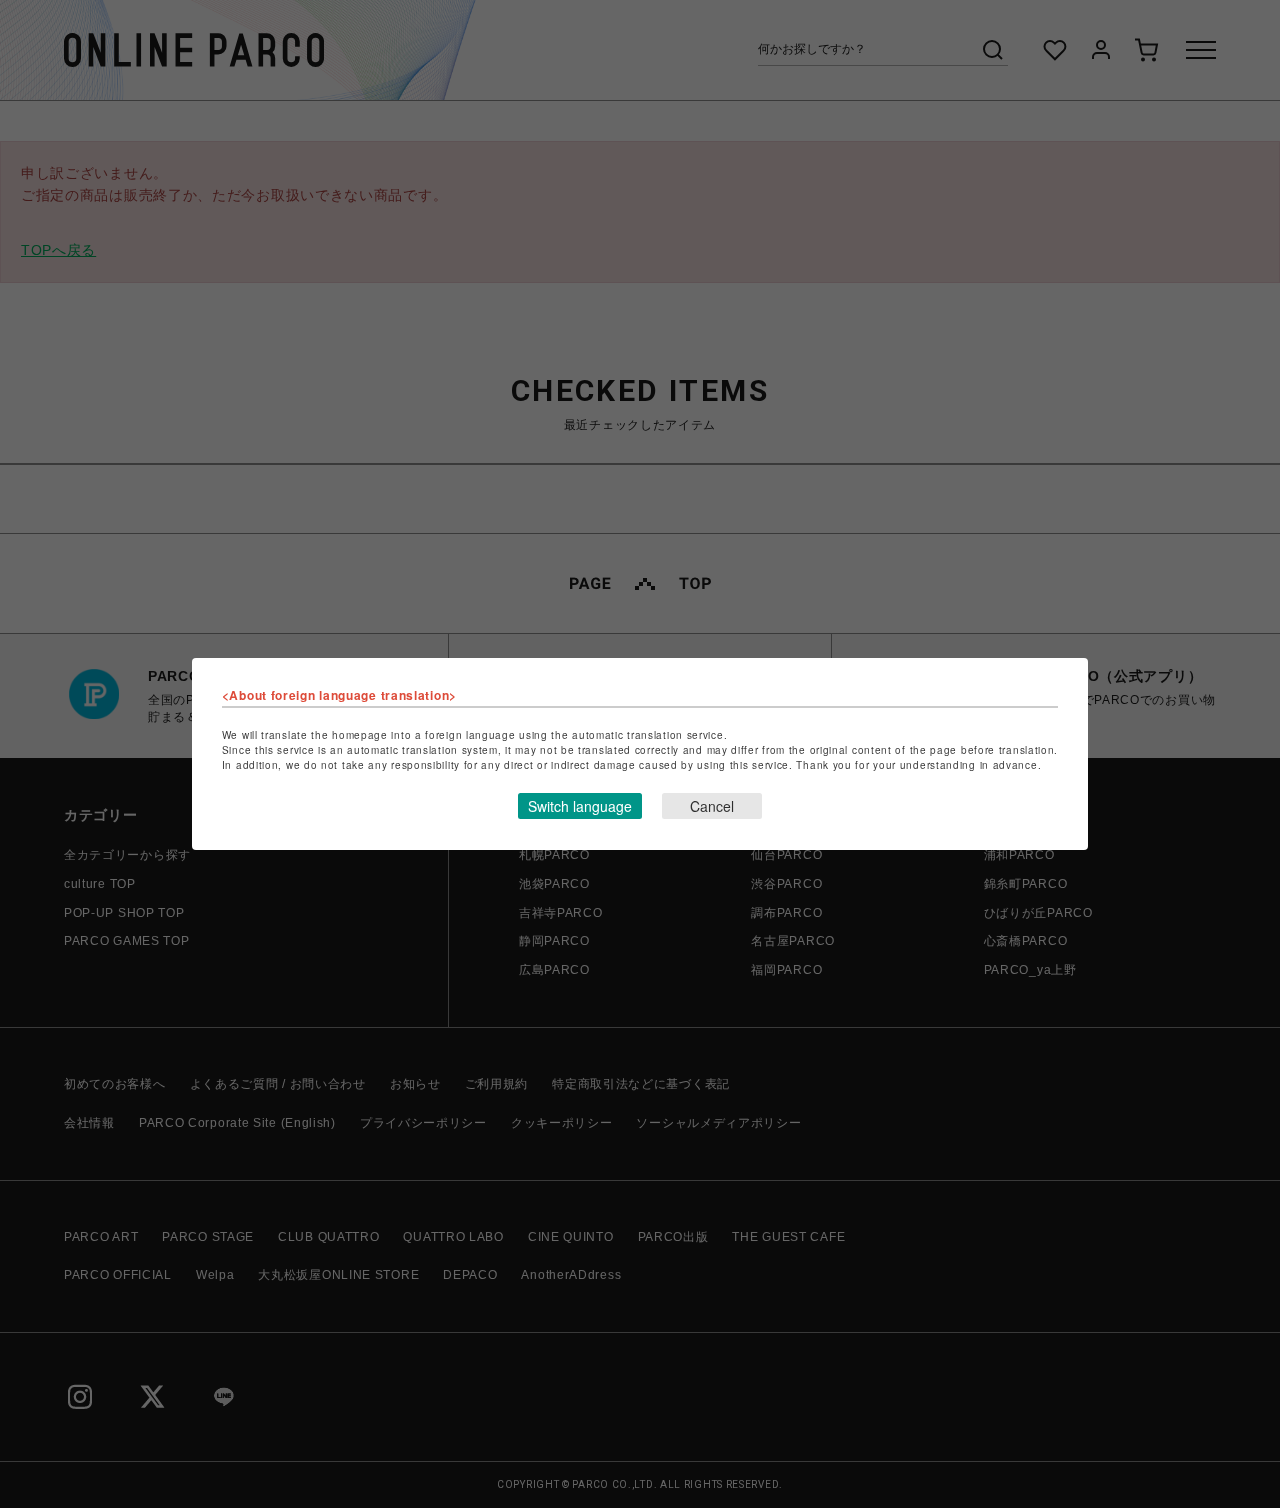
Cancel (712, 806)
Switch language (580, 806)
